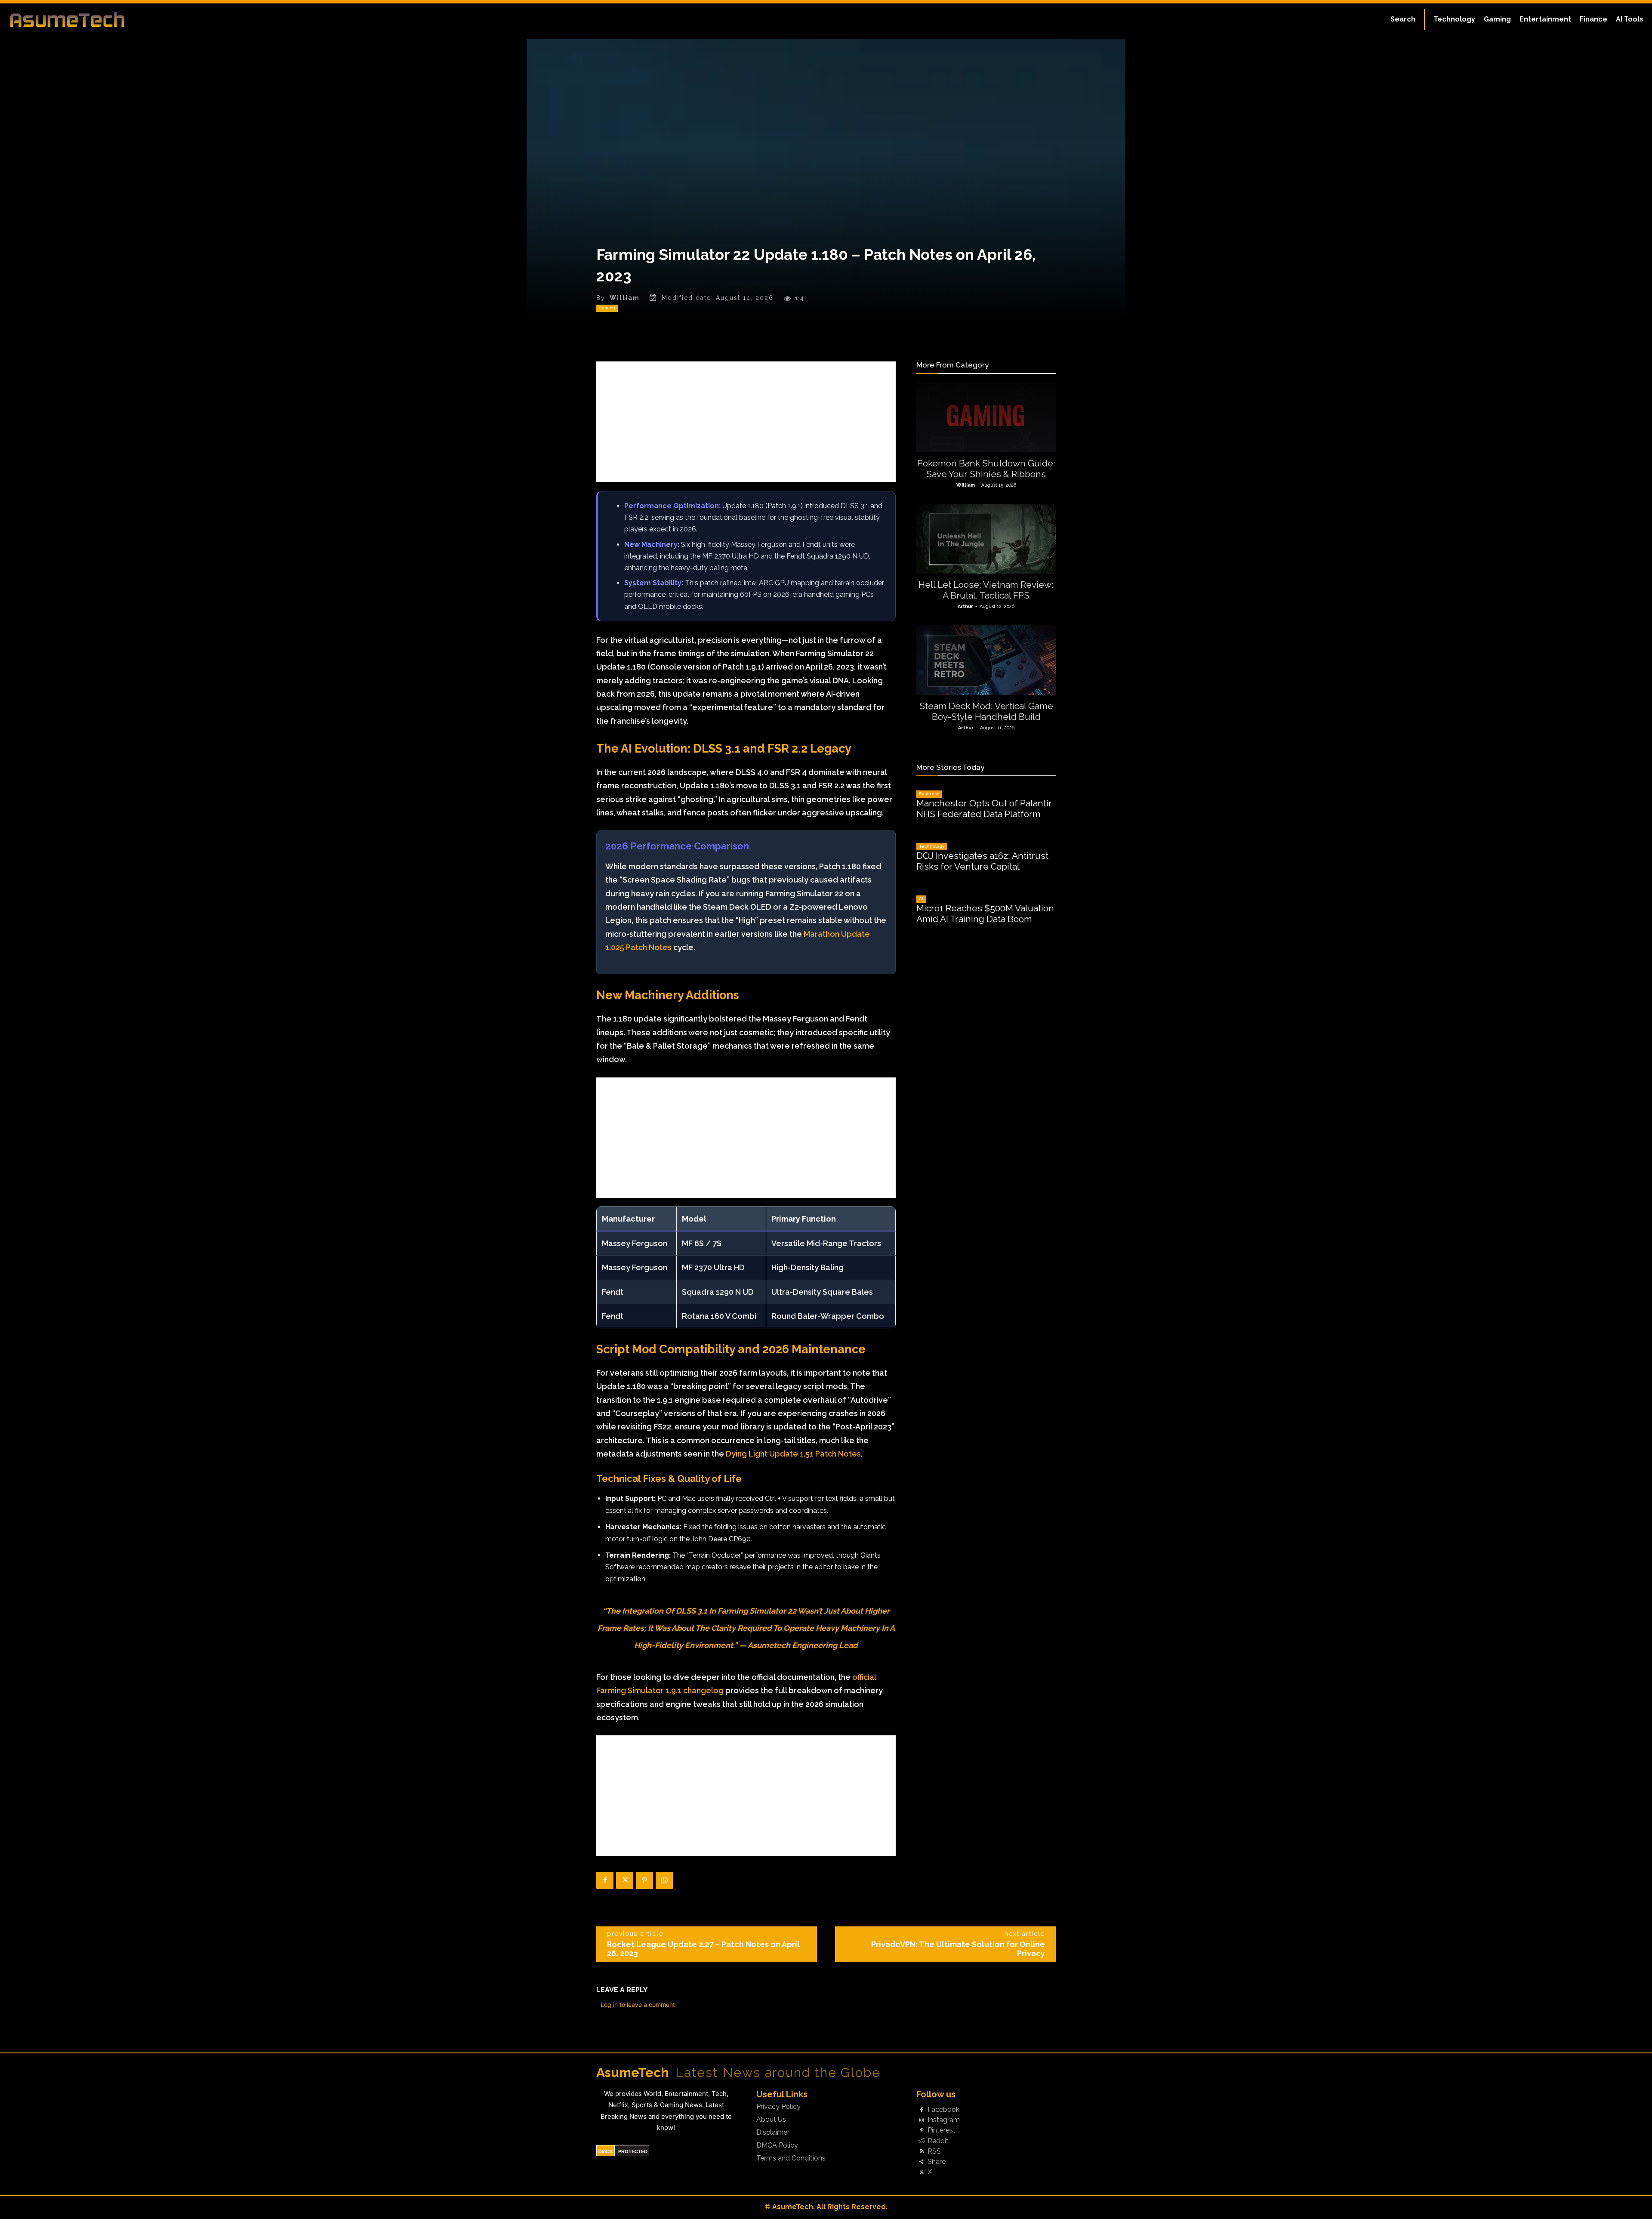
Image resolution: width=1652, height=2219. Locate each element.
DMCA (606, 2151)
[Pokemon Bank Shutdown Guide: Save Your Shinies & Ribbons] (986, 417)
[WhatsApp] (664, 1880)
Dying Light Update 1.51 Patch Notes (793, 1454)
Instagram (944, 2120)
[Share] (922, 2162)
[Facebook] (605, 1880)
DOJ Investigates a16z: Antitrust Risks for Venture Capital (982, 861)
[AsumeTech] (203, 19)
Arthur (965, 606)
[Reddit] (922, 2141)
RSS (934, 2151)
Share (937, 2162)
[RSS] (922, 2151)
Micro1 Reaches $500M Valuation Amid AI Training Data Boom (985, 914)
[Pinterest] (644, 1880)
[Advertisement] (746, 422)
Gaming (607, 308)
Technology (932, 846)
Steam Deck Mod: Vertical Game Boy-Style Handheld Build (986, 711)
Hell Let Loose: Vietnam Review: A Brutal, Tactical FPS (986, 590)
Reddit (938, 2141)
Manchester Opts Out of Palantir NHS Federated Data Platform (984, 809)
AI (921, 899)
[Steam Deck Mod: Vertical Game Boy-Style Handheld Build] (986, 660)
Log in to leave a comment (638, 2005)
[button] (1403, 19)
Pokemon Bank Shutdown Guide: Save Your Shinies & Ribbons (986, 469)
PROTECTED (633, 2151)
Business (929, 794)
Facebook (943, 2110)
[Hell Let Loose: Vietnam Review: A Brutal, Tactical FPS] (986, 539)
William (625, 298)
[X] (625, 1880)
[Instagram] (922, 2120)
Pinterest (942, 2130)
